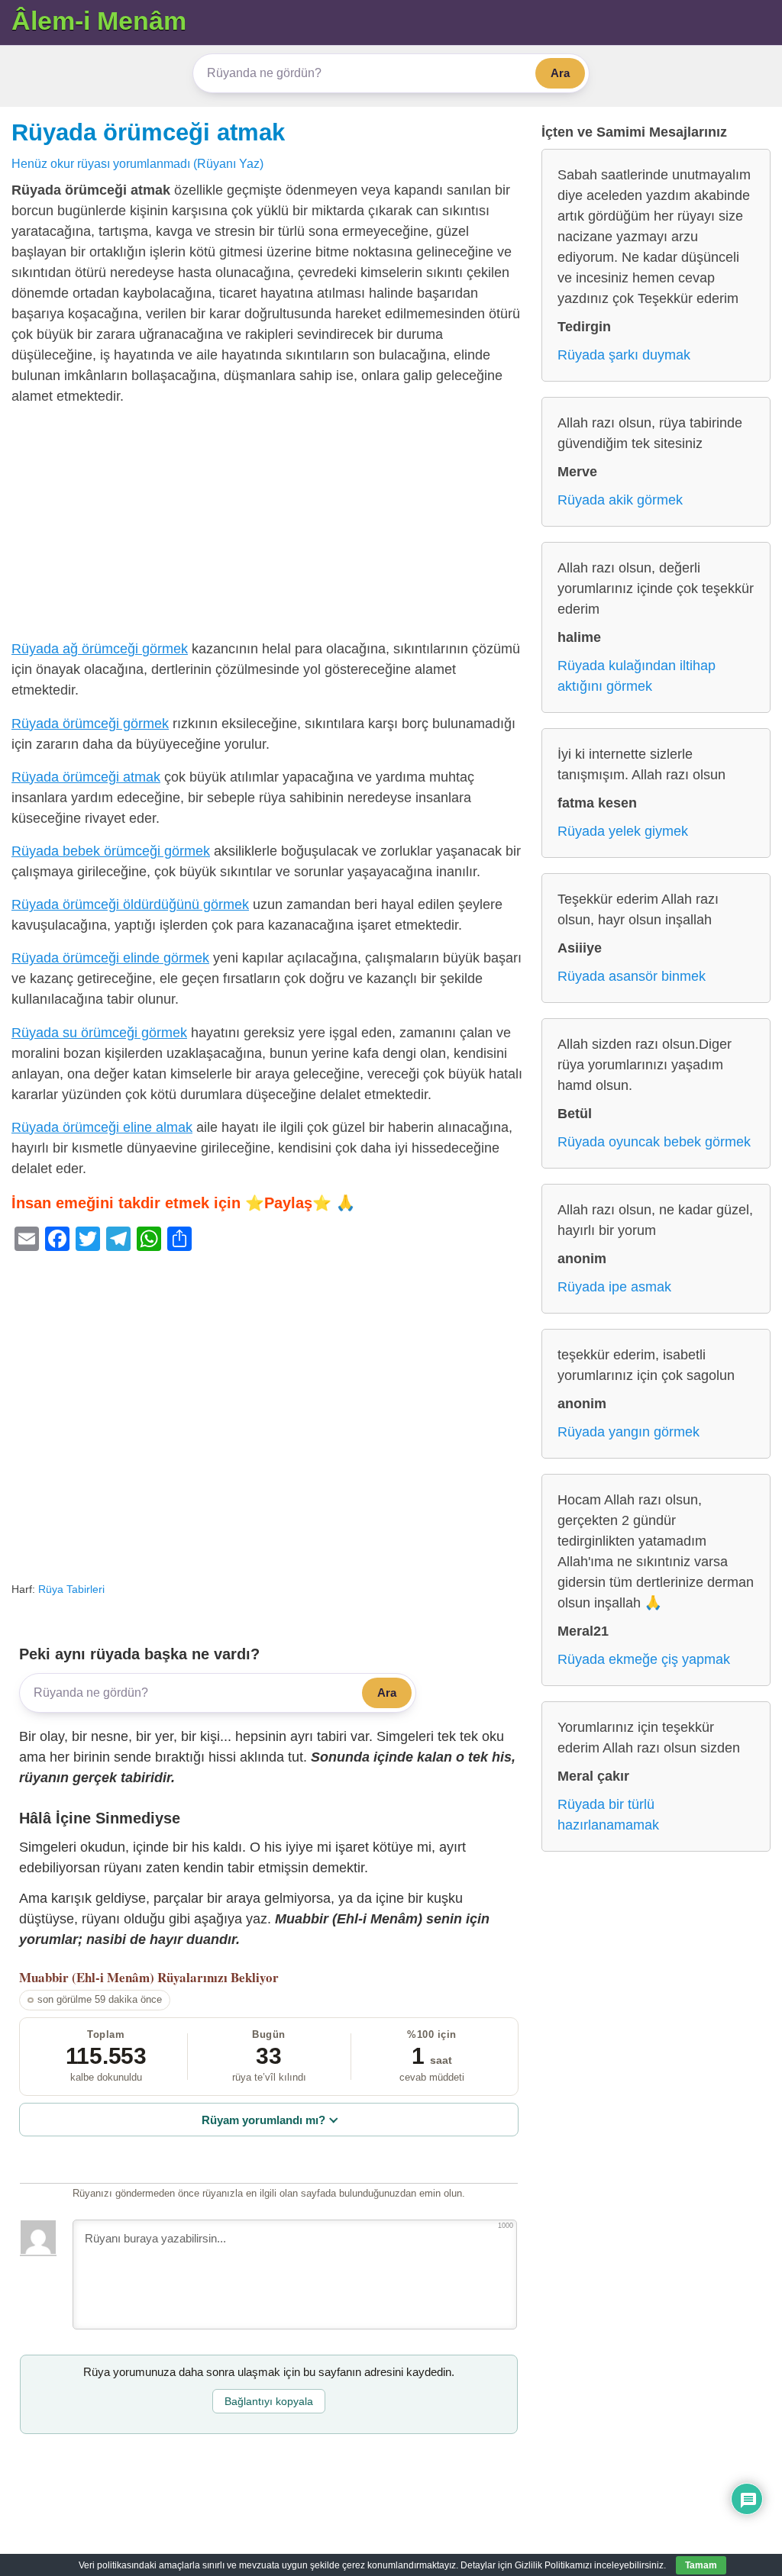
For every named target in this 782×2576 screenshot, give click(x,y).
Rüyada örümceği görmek (90, 724)
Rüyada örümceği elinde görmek (110, 958)
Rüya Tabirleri (71, 1589)
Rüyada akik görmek (620, 500)
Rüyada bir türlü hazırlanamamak (608, 1815)
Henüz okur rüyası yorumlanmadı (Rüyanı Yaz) (137, 163)
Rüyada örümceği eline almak (102, 1127)
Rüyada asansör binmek (632, 976)
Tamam (701, 2565)
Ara (560, 73)
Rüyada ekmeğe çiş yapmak (644, 1659)
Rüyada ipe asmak (614, 1287)
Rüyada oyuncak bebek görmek (654, 1142)
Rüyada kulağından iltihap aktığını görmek (637, 676)
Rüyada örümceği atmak (148, 132)
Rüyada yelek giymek (623, 831)
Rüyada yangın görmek (629, 1432)
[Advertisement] (269, 526)
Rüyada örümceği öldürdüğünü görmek (130, 904)
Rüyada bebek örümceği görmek (111, 851)
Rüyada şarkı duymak (624, 355)
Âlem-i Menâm (99, 21)
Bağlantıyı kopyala (269, 2401)
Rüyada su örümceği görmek (99, 1033)
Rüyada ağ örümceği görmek (100, 649)
